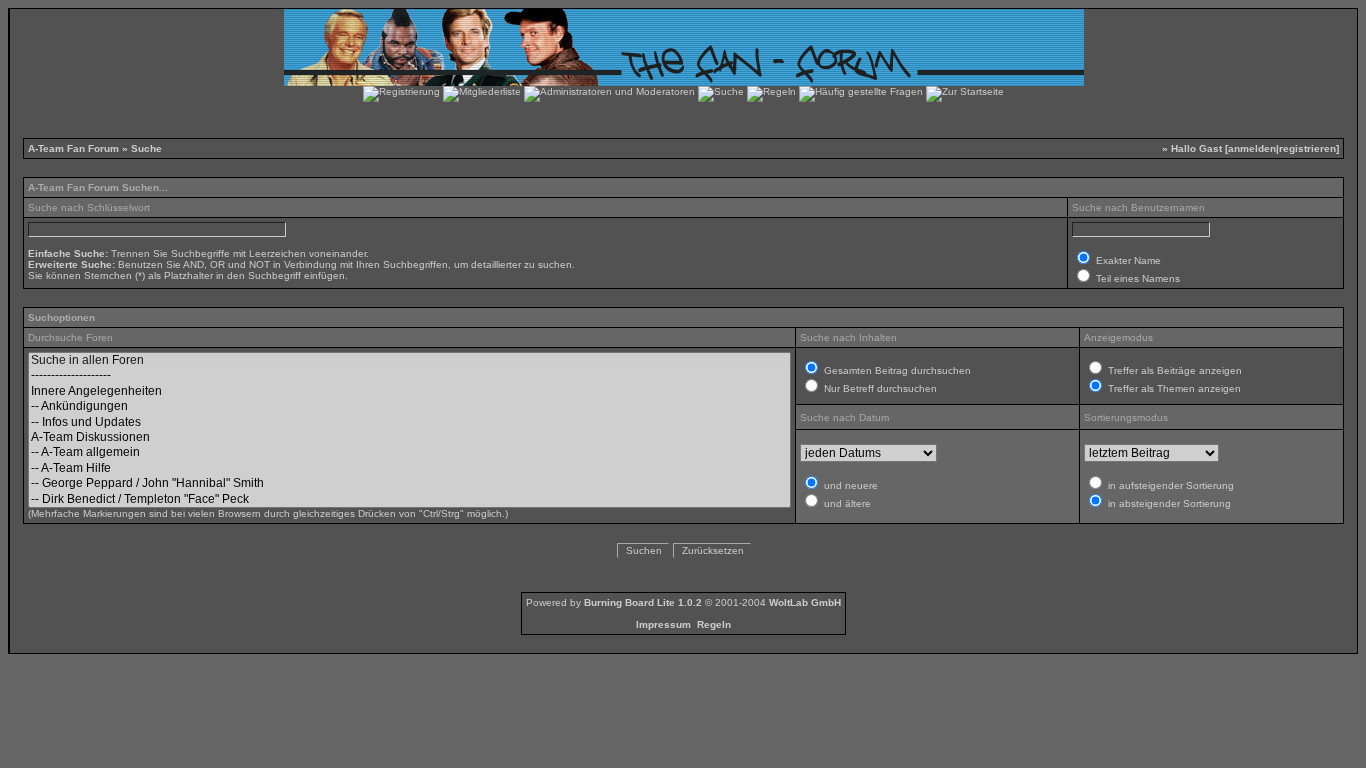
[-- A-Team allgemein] (409, 452)
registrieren (1307, 148)
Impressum (663, 624)
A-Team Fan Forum (73, 148)
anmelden (1252, 148)
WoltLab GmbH (805, 602)
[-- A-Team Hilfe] (409, 468)
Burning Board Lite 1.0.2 (643, 602)
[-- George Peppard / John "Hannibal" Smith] (409, 483)
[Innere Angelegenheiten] (409, 391)
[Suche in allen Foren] (409, 360)
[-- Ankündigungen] (409, 406)
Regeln (714, 624)
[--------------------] (409, 375)
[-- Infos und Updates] (409, 422)
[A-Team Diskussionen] (409, 437)
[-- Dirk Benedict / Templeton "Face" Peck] (409, 499)
